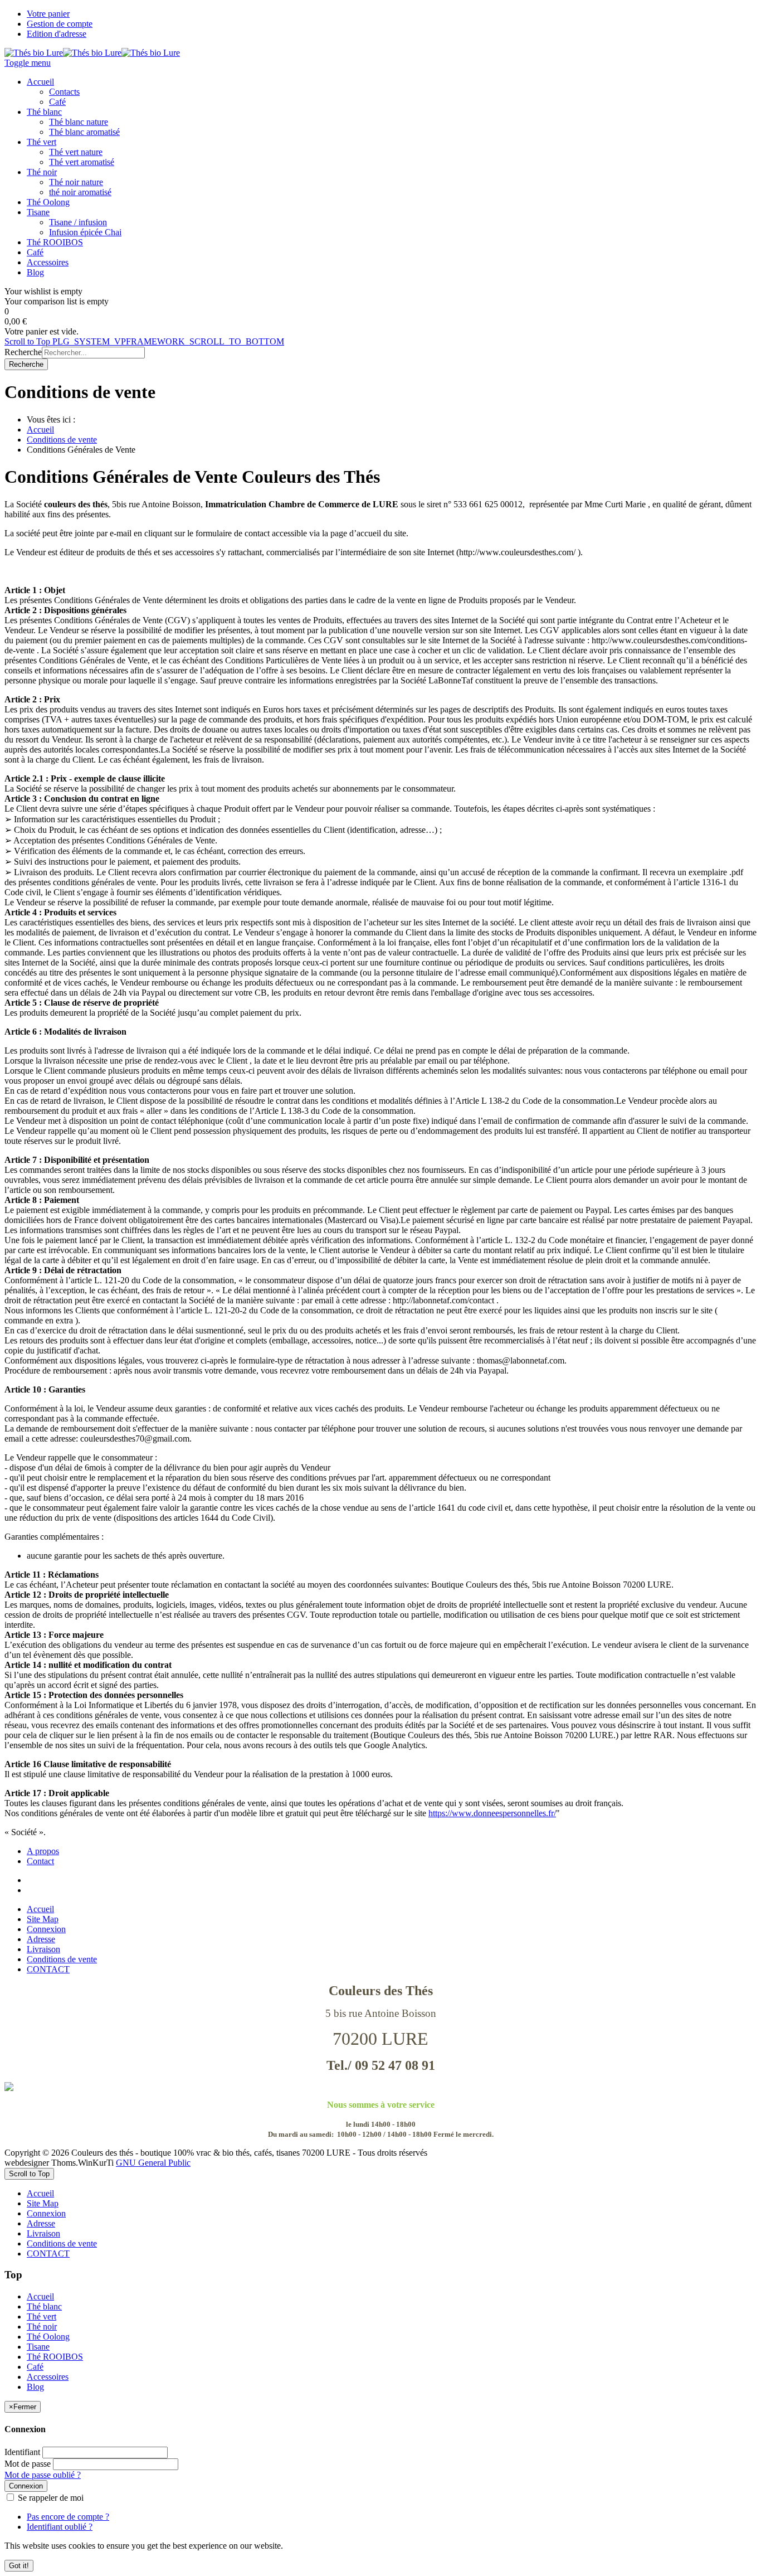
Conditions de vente (62, 440)
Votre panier (48, 14)
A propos (43, 1851)
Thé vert (42, 2317)
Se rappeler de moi (50, 2498)
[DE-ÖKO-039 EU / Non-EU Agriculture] (380, 2087)
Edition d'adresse (57, 34)
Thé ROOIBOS (55, 2357)
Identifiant (22, 2452)
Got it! (19, 2566)
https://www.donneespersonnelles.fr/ (492, 1813)
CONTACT (48, 1969)
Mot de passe (28, 2464)
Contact (40, 1861)
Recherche (23, 352)
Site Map (43, 1919)
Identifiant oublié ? (60, 2527)
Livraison (43, 1949)
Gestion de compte (60, 24)
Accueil (40, 430)
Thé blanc (44, 2306)
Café (35, 2367)
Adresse (41, 1939)
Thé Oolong (48, 2337)
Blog (35, 2387)
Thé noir (42, 2327)
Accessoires (48, 2377)
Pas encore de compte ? (68, 2517)
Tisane (38, 2347)
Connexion (46, 1929)
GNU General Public (153, 2163)
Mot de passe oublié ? (43, 2475)
